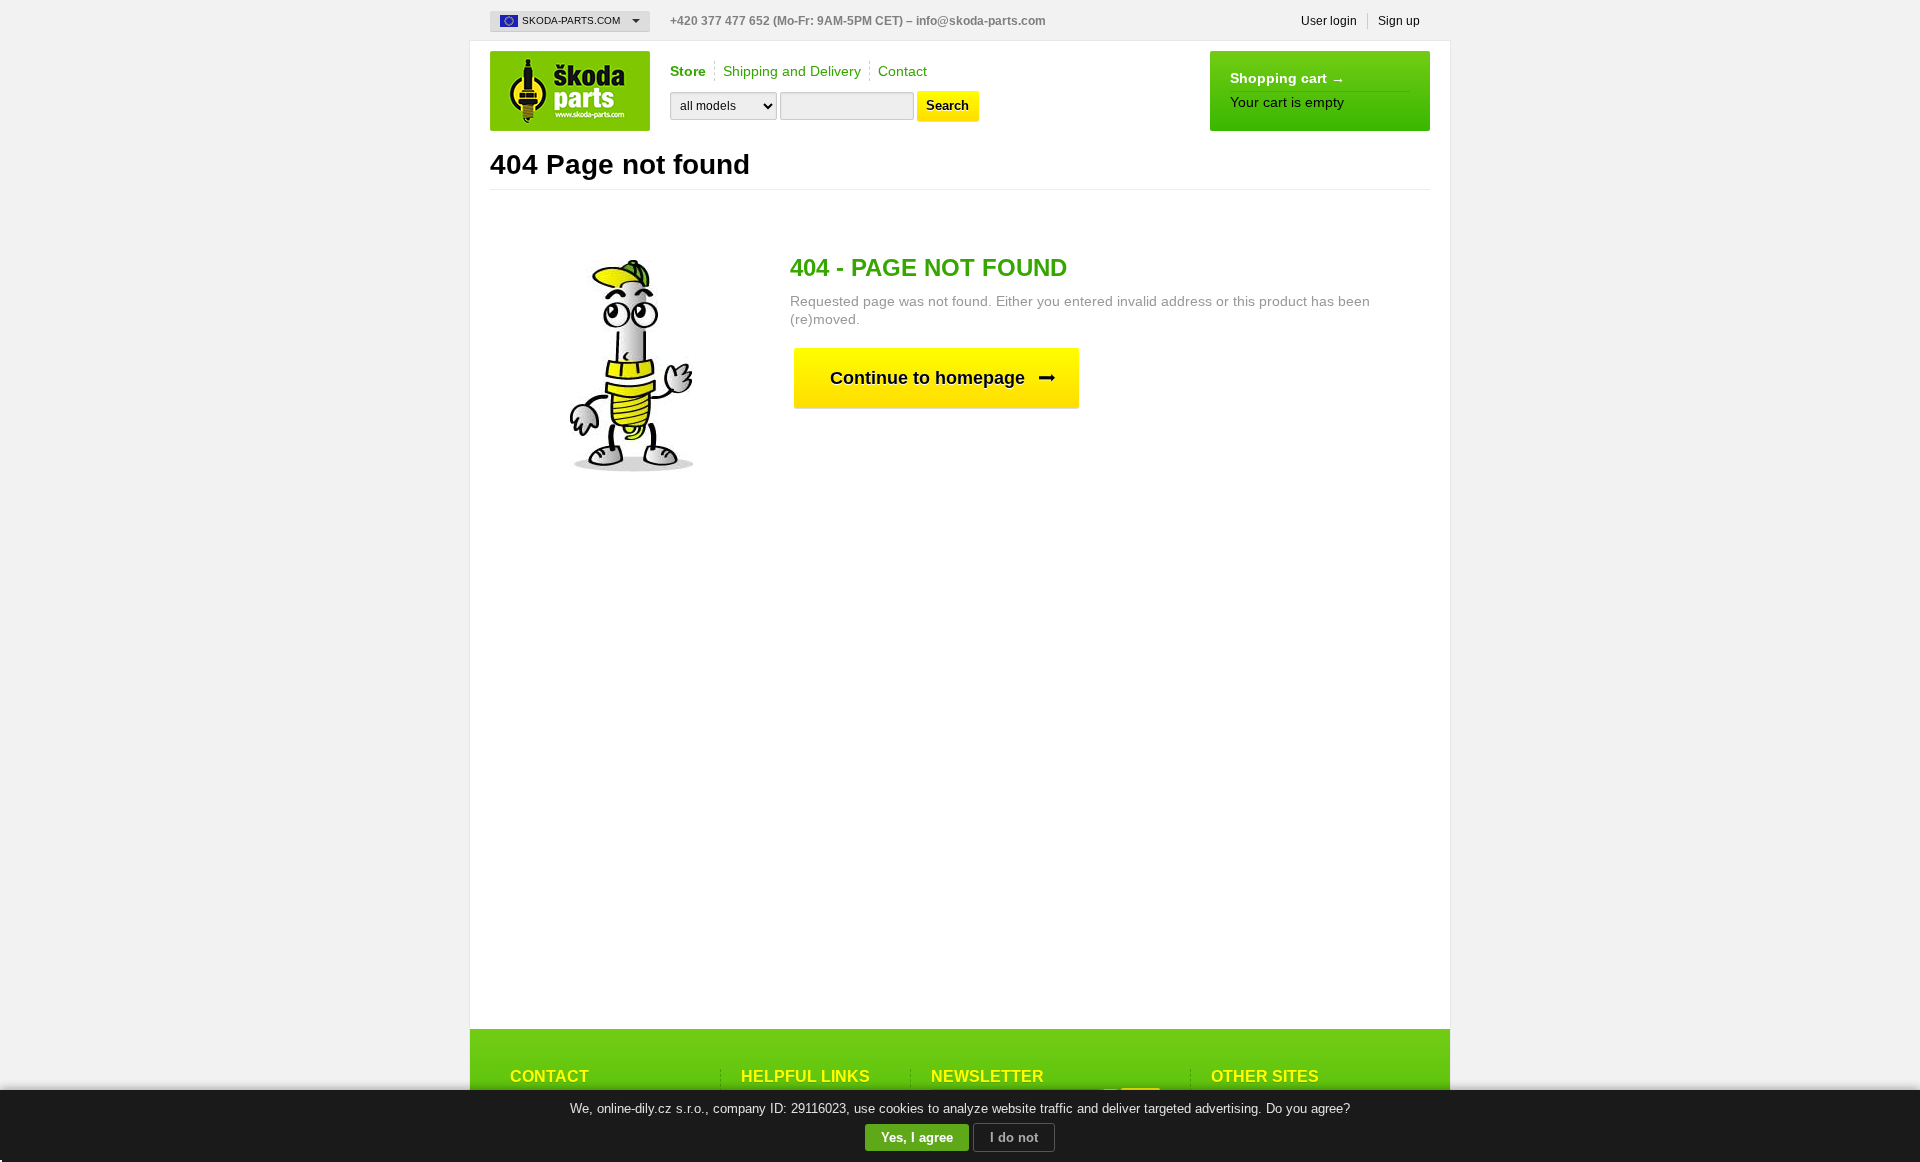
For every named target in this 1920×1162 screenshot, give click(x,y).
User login (1329, 21)
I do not (1014, 1137)
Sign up (1399, 21)
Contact (902, 71)
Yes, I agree (917, 1137)
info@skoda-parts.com (981, 21)
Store (688, 71)
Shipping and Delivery (792, 71)
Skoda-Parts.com (570, 91)
